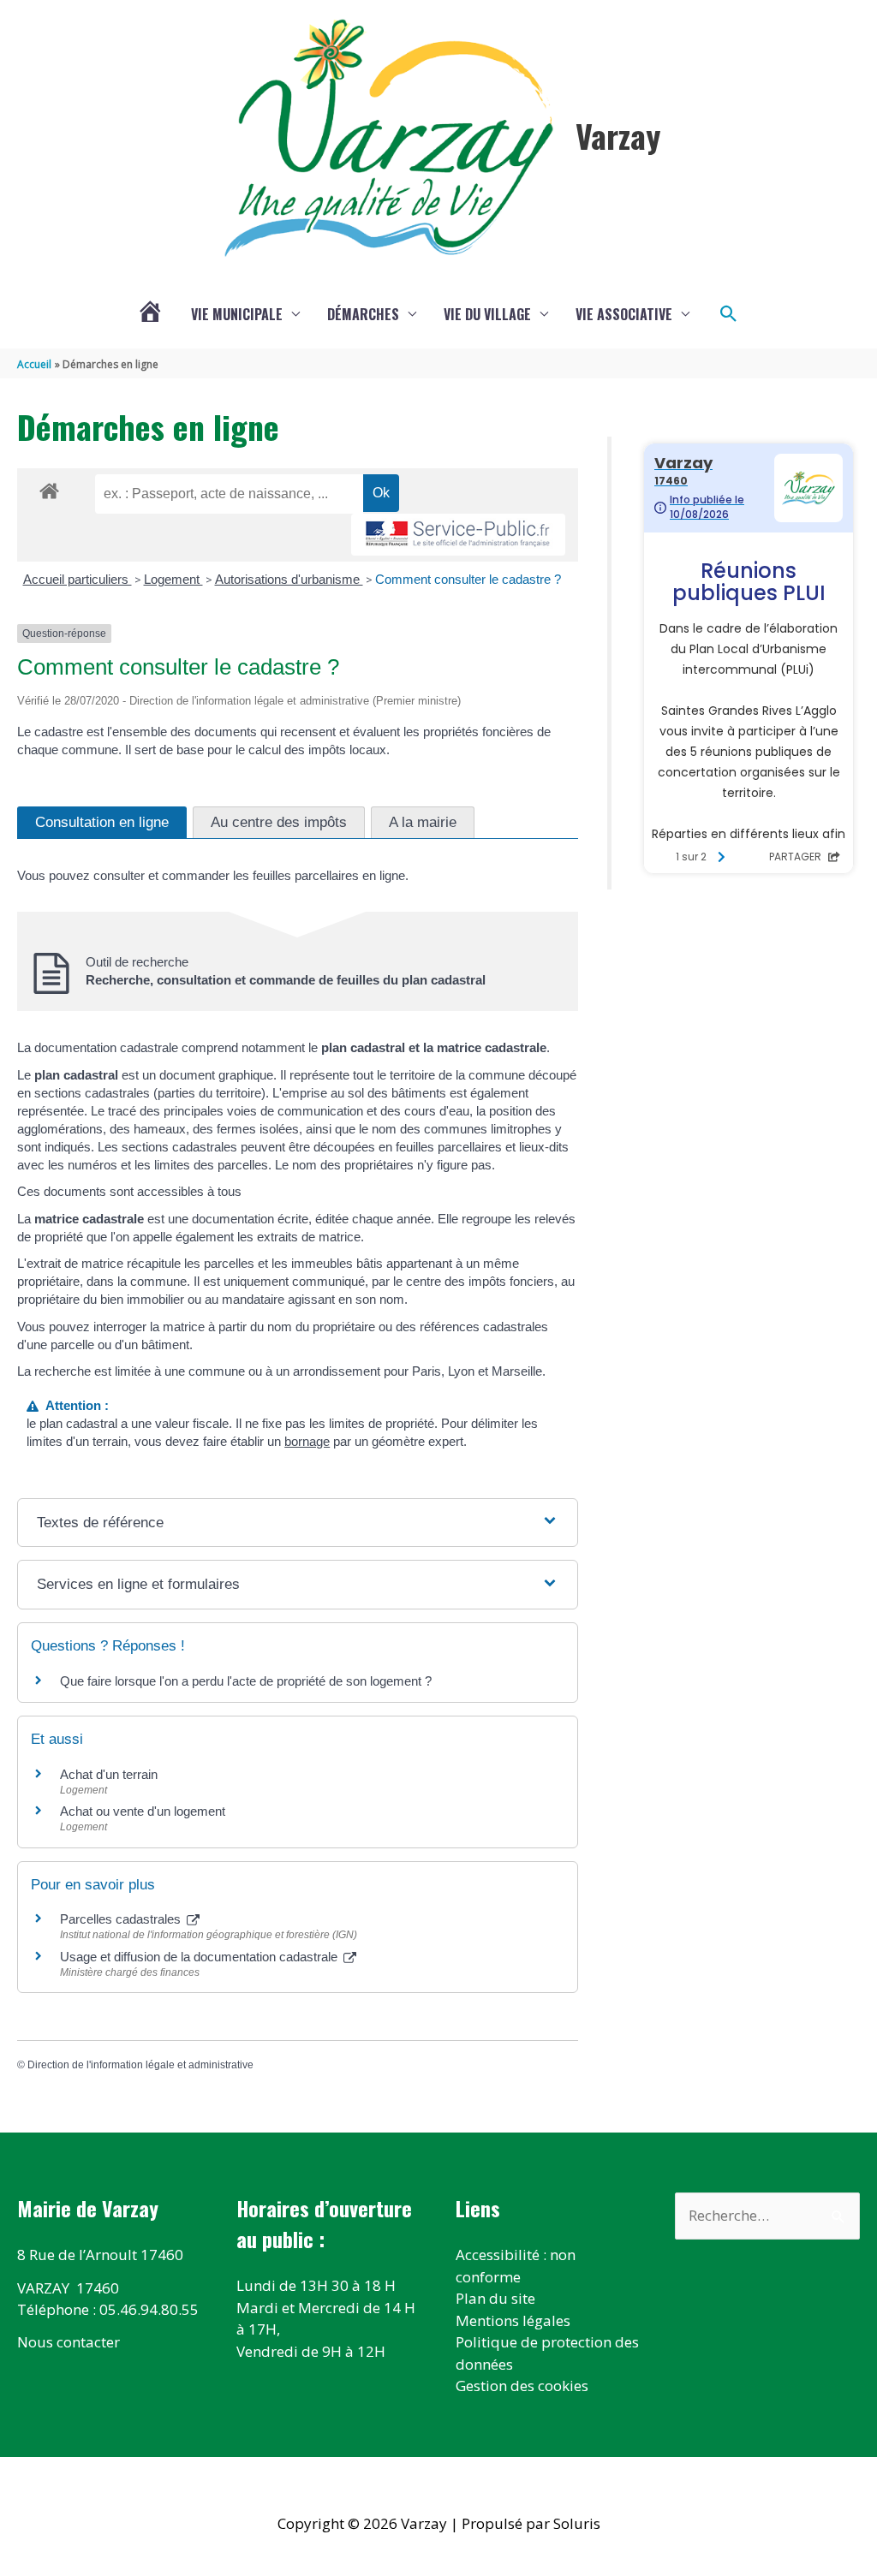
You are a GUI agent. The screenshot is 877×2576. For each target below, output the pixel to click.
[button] (729, 314)
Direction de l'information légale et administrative (140, 2065)
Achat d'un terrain (109, 1774)
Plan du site (495, 2298)
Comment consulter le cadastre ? (468, 579)
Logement (173, 579)
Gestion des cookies (522, 2386)
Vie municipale (237, 314)
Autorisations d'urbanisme (289, 579)
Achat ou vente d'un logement (143, 1811)
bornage (307, 1441)
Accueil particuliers (78, 579)
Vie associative (624, 314)
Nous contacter (69, 2342)
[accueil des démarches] (49, 488)
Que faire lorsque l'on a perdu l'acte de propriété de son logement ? (246, 1681)
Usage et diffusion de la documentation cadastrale (200, 1957)
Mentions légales (513, 2320)
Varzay (618, 135)
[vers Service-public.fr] (458, 535)
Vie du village (487, 314)
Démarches (363, 314)
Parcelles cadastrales (122, 1919)
